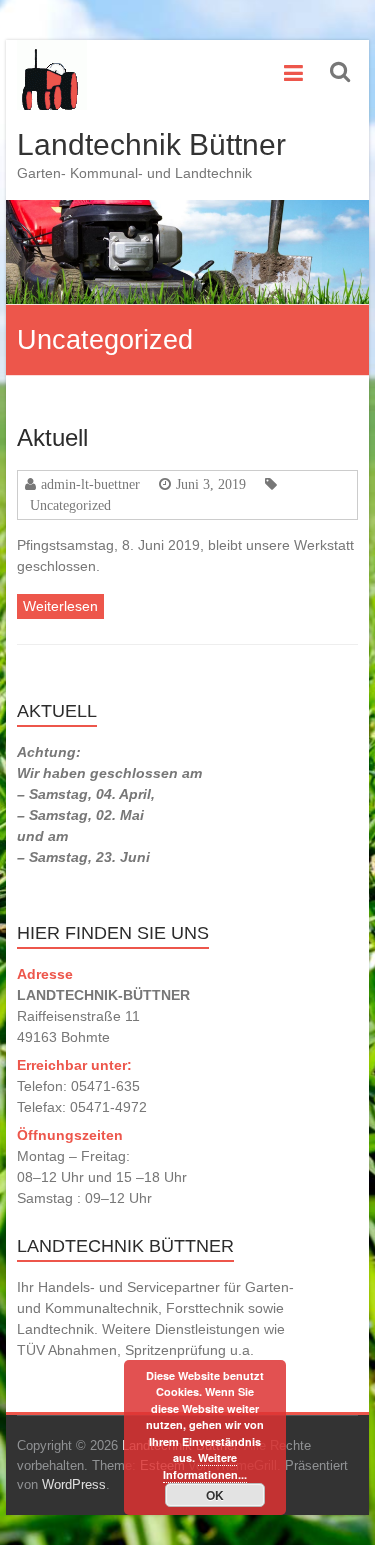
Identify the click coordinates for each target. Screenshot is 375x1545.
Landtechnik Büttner (151, 144)
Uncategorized (70, 505)
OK (215, 1495)
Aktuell (52, 437)
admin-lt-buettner (90, 484)
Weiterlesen (60, 606)
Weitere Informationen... (205, 1466)
